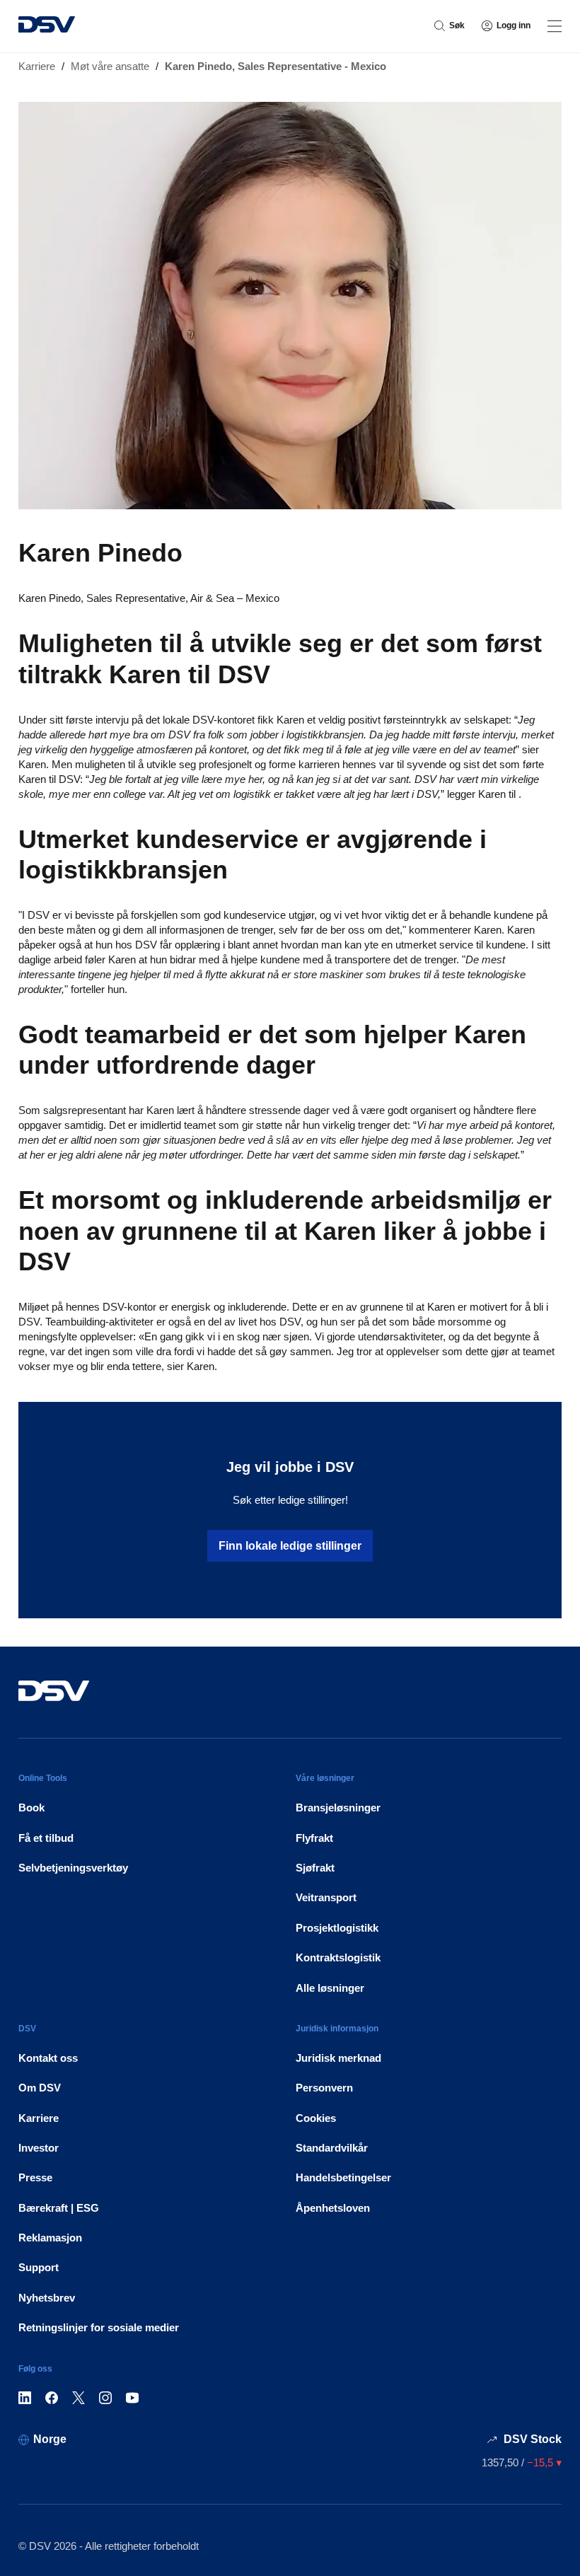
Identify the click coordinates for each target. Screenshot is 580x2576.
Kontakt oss (48, 2058)
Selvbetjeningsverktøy (73, 1868)
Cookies (316, 2118)
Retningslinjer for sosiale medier (99, 2327)
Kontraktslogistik (338, 1957)
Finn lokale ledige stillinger (290, 1546)
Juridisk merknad (338, 2058)
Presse (35, 2177)
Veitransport (326, 1897)
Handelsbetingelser (343, 2177)
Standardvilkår (332, 2148)
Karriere (37, 66)
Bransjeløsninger (338, 1808)
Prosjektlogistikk (337, 1928)
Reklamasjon (50, 2238)
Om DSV (40, 2088)
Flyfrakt (314, 1838)
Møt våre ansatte (110, 66)
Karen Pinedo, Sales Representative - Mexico (275, 66)
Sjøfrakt (315, 1868)
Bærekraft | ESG (59, 2208)
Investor (39, 2148)
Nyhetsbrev (47, 2298)
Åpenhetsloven (333, 2208)
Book (31, 1808)
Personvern (324, 2088)
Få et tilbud (46, 1838)
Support (39, 2267)
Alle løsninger (330, 1988)
